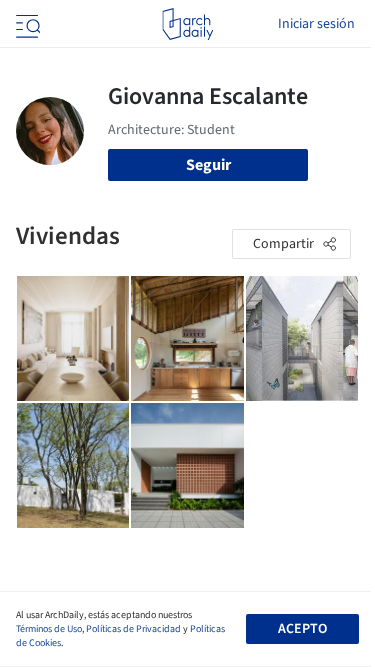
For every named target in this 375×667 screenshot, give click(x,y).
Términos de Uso (49, 629)
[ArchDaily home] (187, 24)
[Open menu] (26, 24)
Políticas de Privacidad (133, 629)
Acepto (302, 629)
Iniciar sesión (316, 24)
